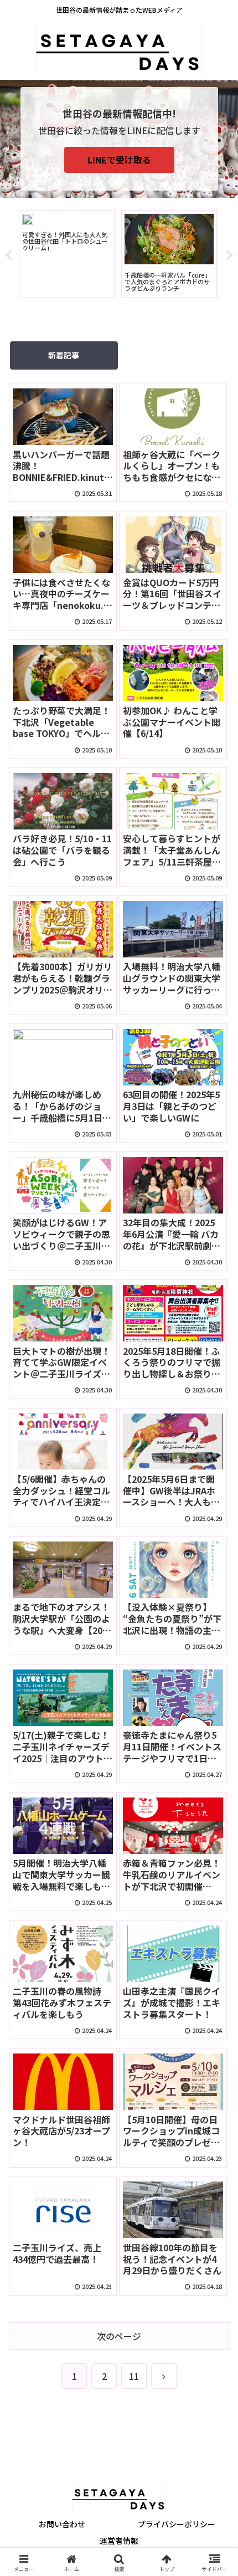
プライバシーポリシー (177, 2524)
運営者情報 (119, 2541)
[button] (215, 1850)
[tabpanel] (67, 254)
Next (230, 255)
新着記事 (64, 355)
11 (134, 2376)
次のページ (119, 2336)
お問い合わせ (62, 2524)
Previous (8, 255)
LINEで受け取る (119, 160)
